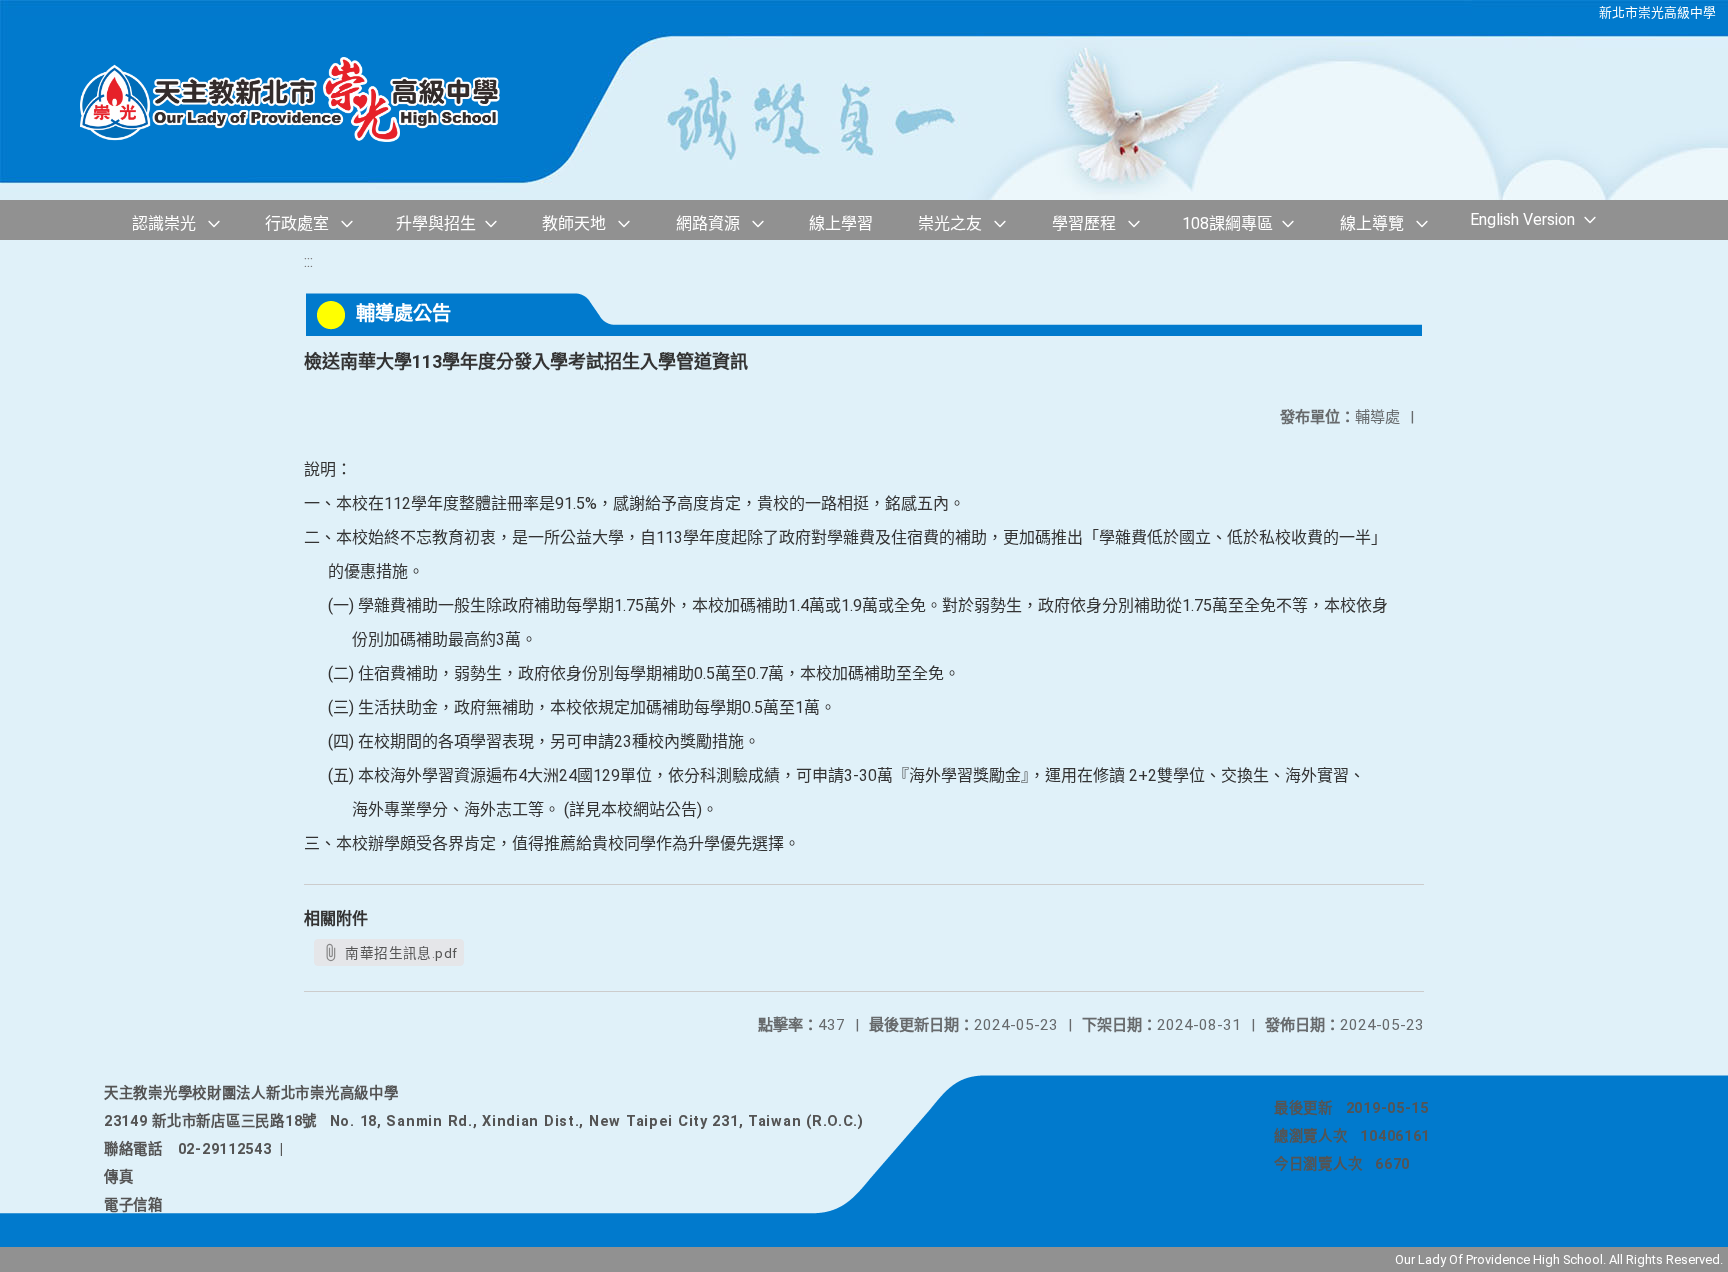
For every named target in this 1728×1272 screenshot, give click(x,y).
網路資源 (708, 223)
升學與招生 (436, 223)
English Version (1522, 219)
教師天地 (574, 223)
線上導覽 (1372, 223)
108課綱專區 (1227, 223)
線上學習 (841, 223)
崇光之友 (950, 223)
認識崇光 (164, 223)
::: (308, 261)
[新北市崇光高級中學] (310, 100)
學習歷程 (1084, 223)
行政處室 (297, 223)
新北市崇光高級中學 (1657, 12)
